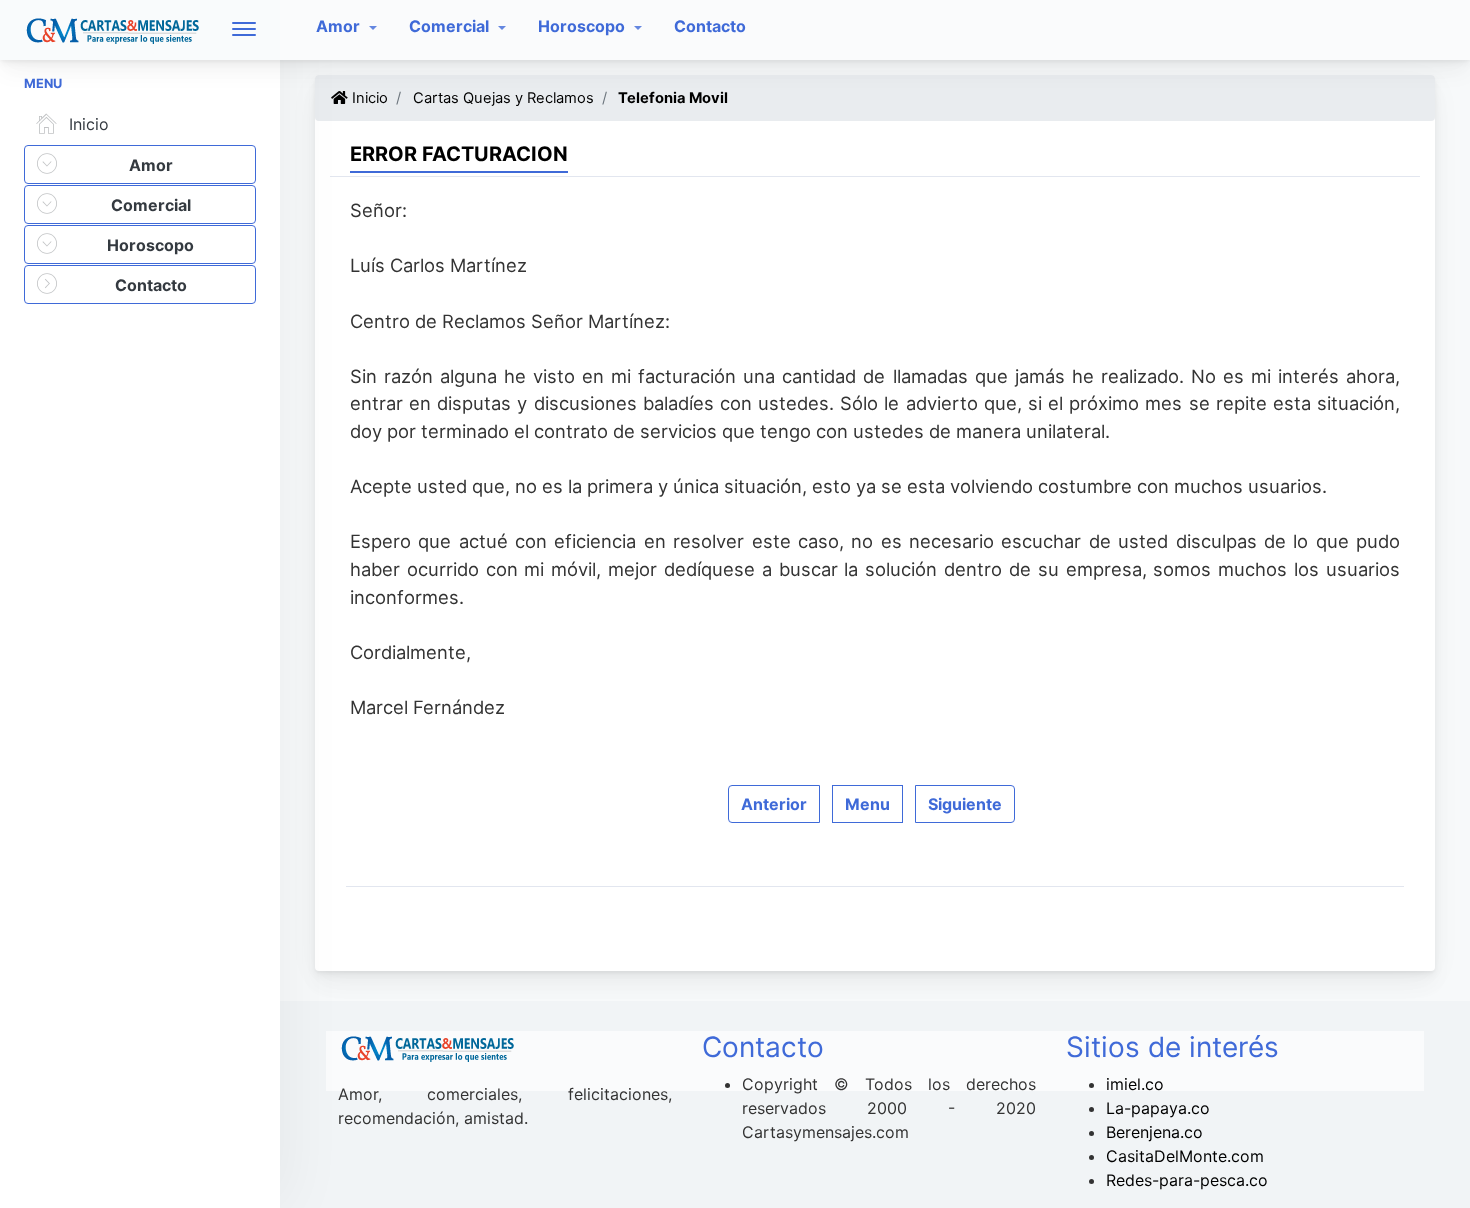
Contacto (710, 26)
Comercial (451, 26)
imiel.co (1135, 1084)
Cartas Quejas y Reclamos (501, 98)
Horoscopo (583, 26)
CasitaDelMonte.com (1185, 1156)
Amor (340, 26)
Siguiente (965, 804)
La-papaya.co (1158, 1108)
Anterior (774, 804)
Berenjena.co (1154, 1132)
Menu (867, 804)
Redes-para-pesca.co (1187, 1180)
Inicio (89, 124)
